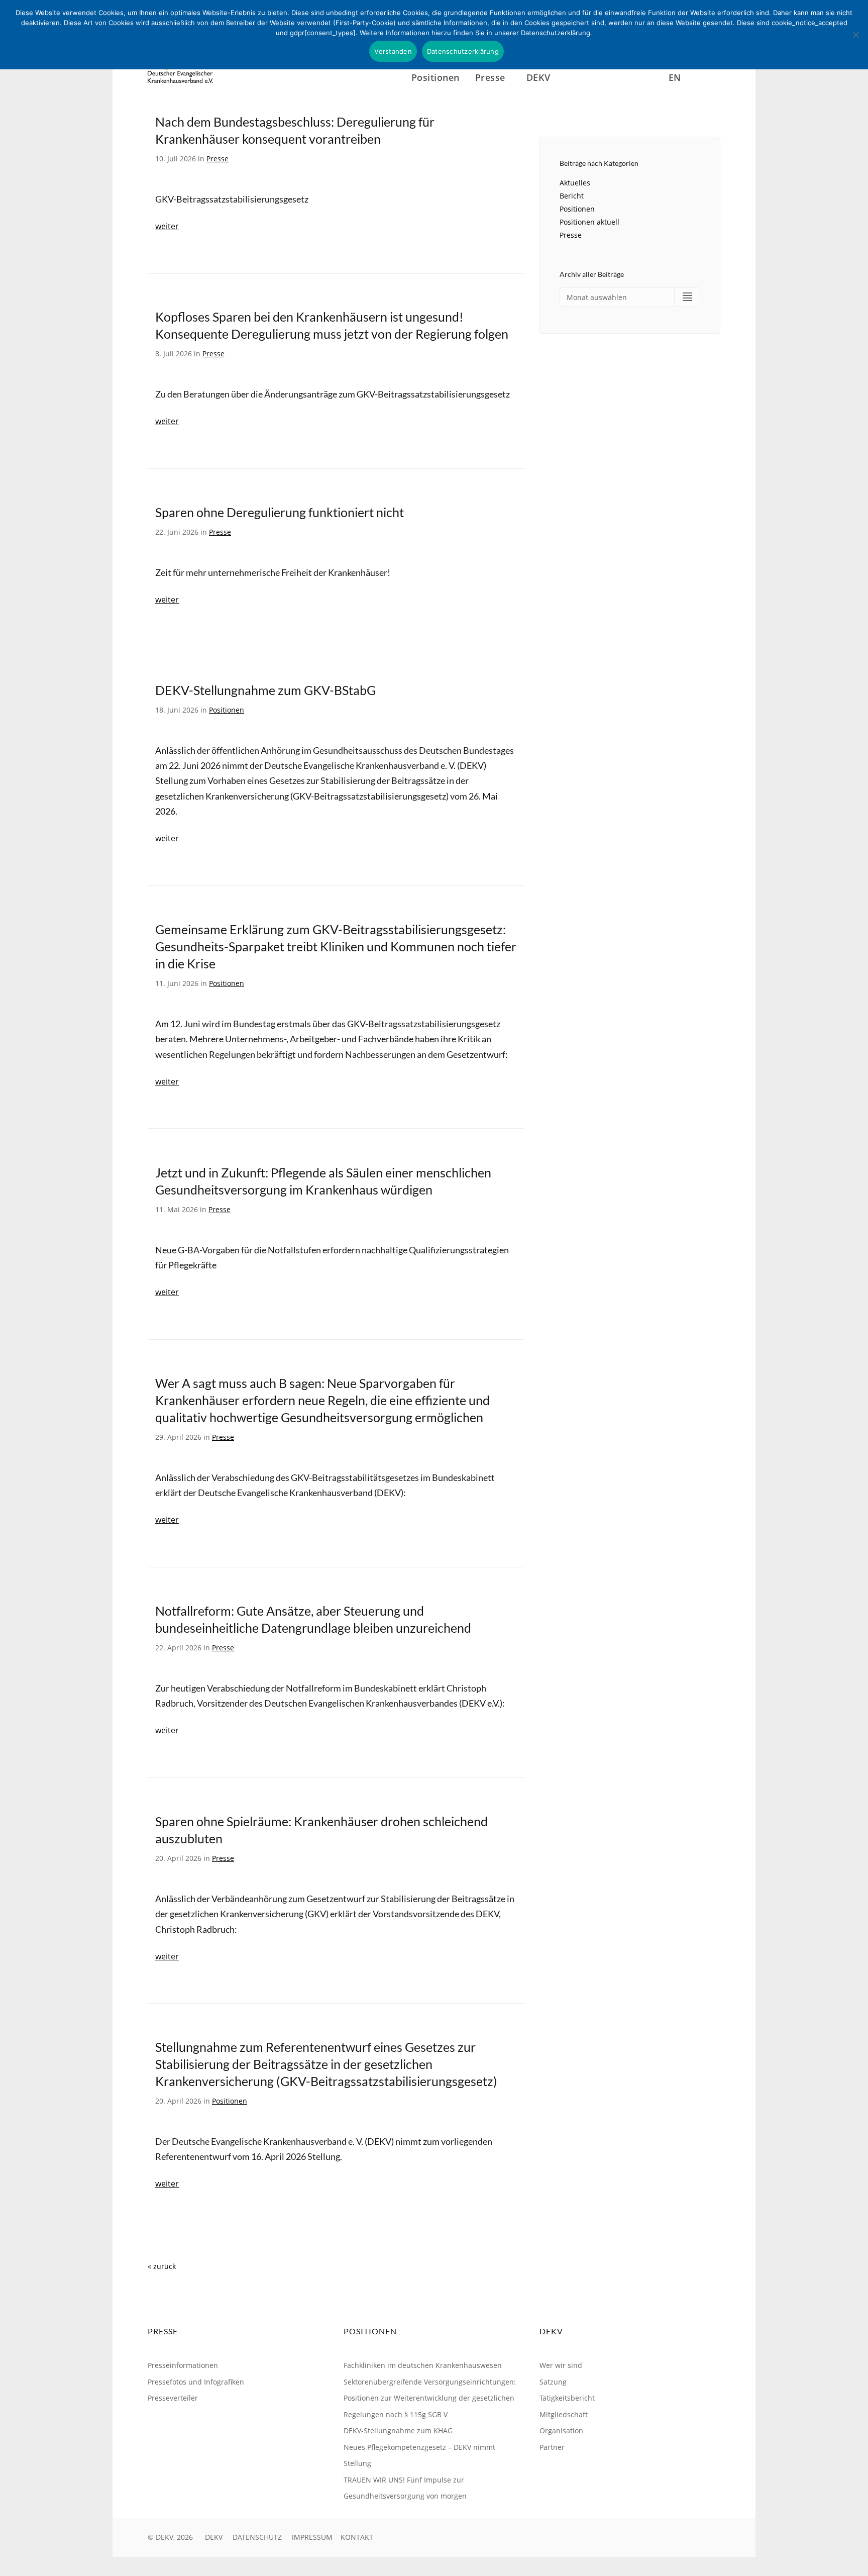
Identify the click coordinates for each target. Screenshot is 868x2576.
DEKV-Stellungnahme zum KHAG (398, 2431)
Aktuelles (575, 183)
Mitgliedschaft (564, 2414)
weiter (167, 226)
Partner (552, 2447)
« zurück (162, 2266)
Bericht (572, 196)
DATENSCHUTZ (257, 2537)
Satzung (553, 2382)
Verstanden (393, 51)
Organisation (561, 2431)
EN (675, 77)
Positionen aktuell (589, 222)
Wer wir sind (561, 2365)
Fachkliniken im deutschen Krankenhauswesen (423, 2365)
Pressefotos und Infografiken (196, 2382)
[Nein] (855, 35)
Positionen (436, 77)
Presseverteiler (173, 2398)
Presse (218, 159)
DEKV (214, 2537)
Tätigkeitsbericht (567, 2398)
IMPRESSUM (312, 2537)
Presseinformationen (183, 2365)
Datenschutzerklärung (463, 51)
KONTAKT (357, 2537)
